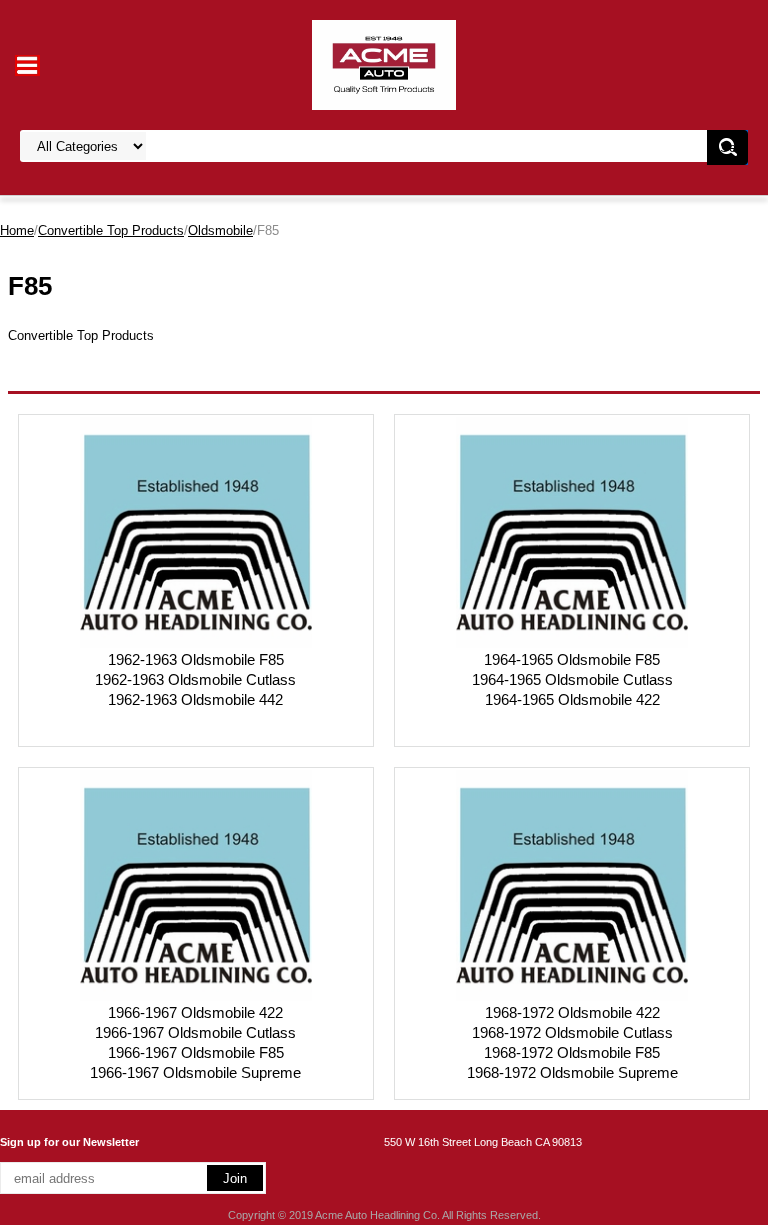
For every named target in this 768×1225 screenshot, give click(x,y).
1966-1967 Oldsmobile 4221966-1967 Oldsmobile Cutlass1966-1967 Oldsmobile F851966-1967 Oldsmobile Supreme (195, 1042)
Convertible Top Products (111, 230)
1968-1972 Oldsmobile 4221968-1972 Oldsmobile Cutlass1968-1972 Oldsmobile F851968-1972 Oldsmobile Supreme (572, 1042)
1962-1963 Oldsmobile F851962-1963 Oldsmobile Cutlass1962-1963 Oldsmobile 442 (195, 679)
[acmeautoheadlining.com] (383, 63)
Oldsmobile (220, 230)
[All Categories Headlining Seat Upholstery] (306, 146)
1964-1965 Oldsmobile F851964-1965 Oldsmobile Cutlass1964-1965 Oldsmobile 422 (572, 679)
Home (17, 230)
